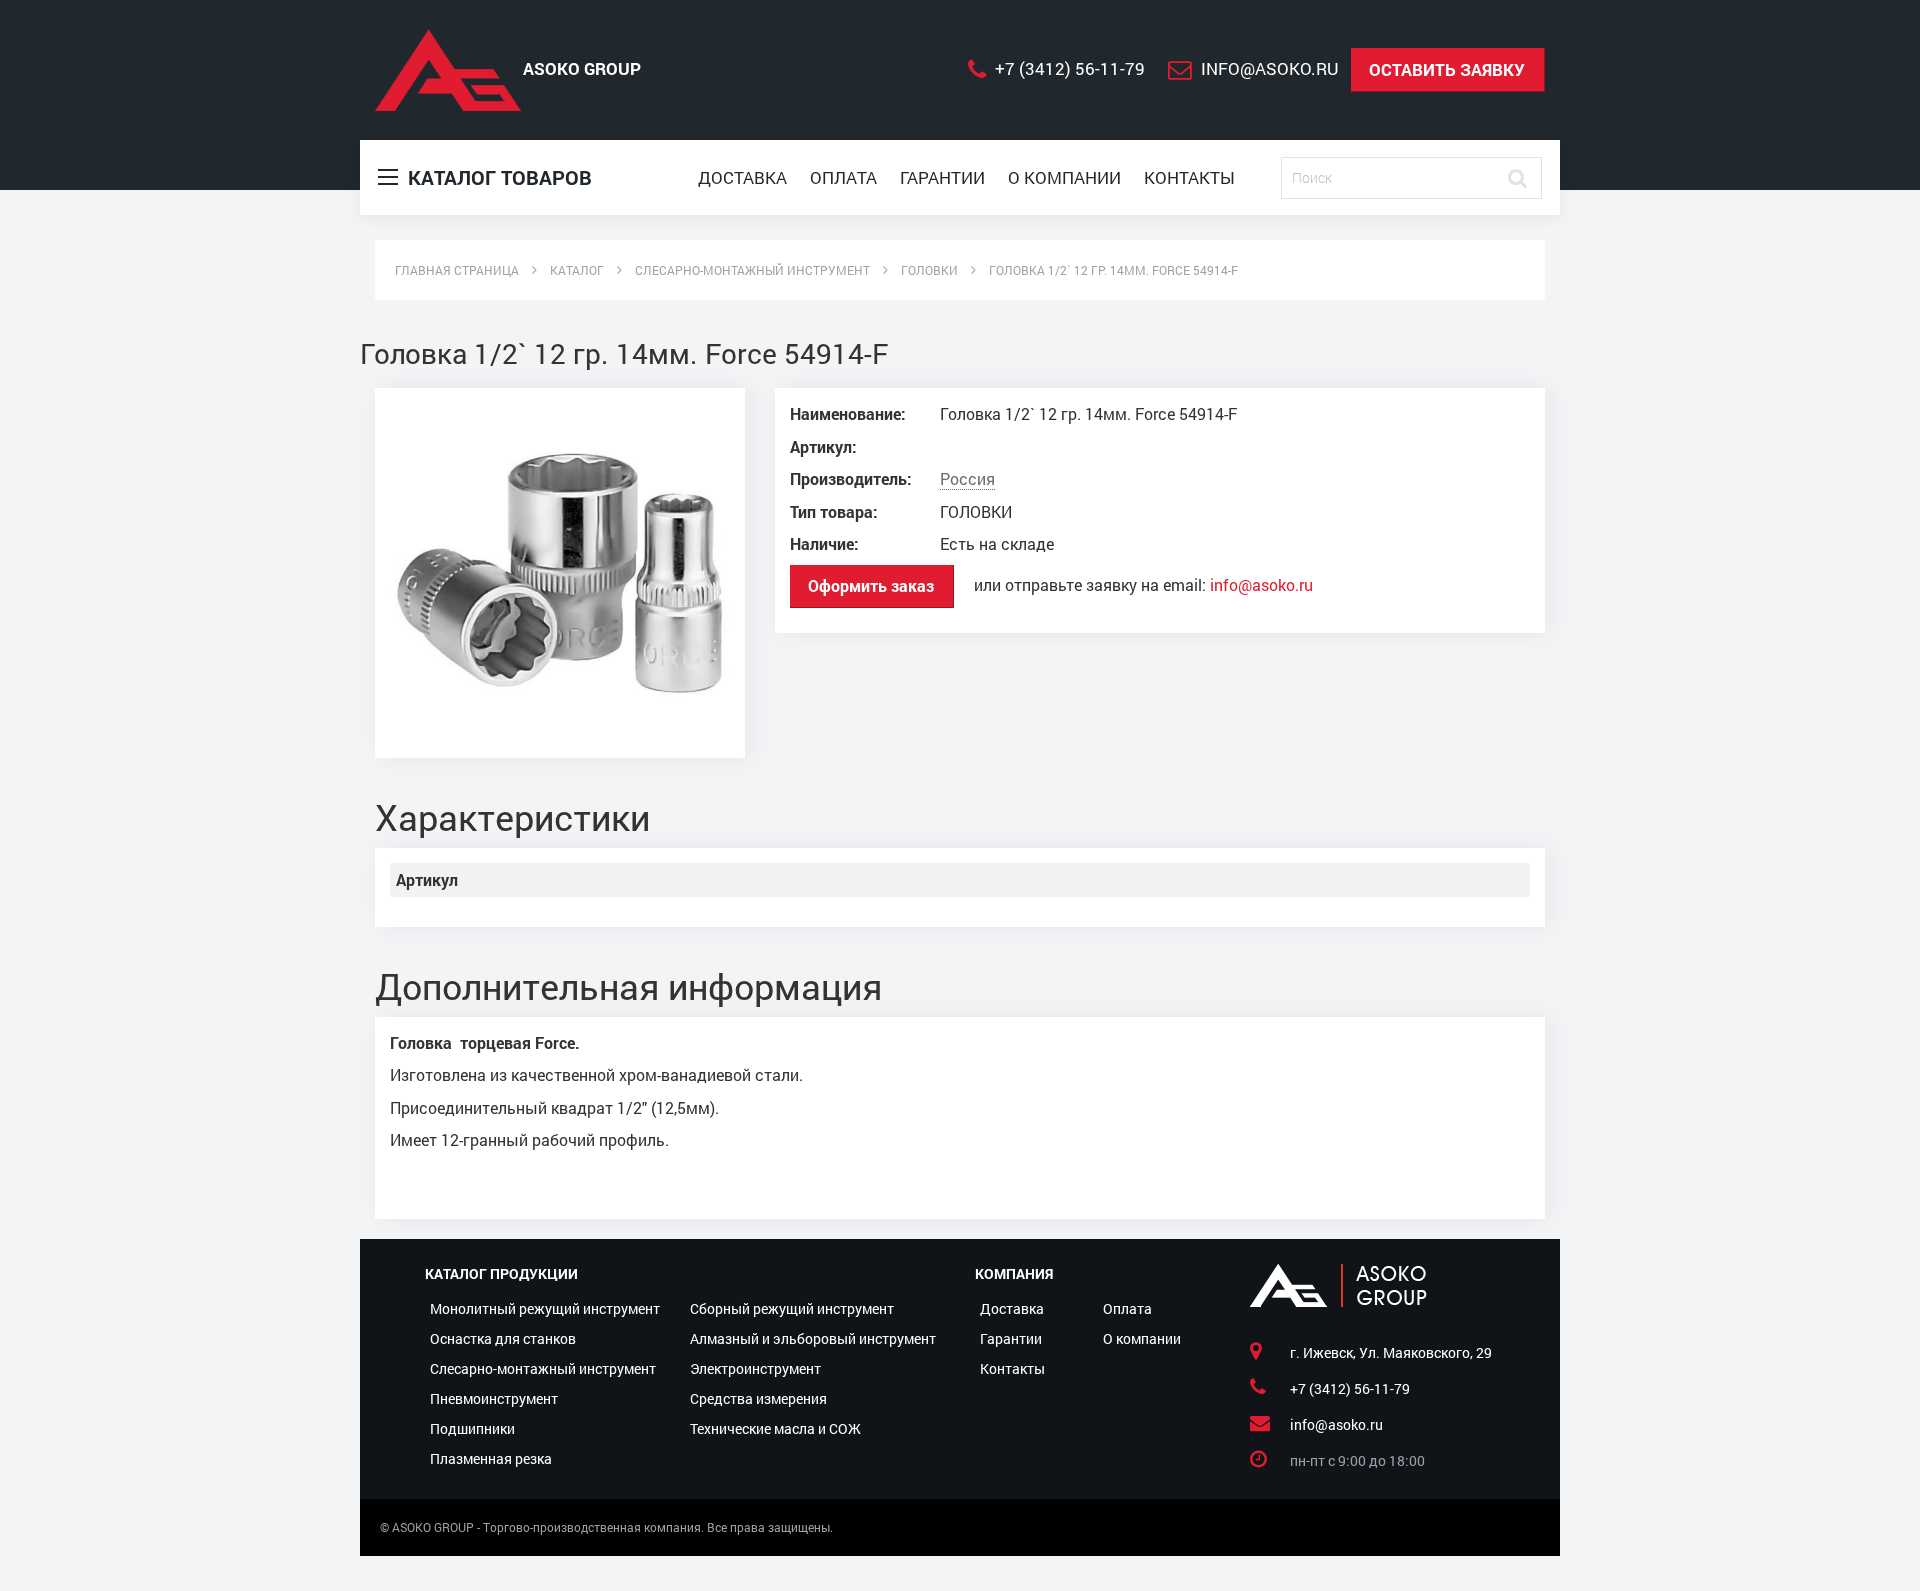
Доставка (742, 177)
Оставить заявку (1447, 69)
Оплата (843, 177)
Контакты (1189, 177)
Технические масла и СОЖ (775, 1428)
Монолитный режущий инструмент (545, 1308)
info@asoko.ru (1261, 585)
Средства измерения (758, 1398)
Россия (967, 479)
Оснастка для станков (503, 1338)
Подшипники (472, 1428)
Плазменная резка (491, 1458)
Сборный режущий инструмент (792, 1308)
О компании (1064, 177)
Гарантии (942, 177)
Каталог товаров (497, 177)
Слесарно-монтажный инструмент (543, 1368)
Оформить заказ (871, 585)
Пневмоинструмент (494, 1398)
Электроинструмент (755, 1368)
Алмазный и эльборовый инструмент (813, 1338)
